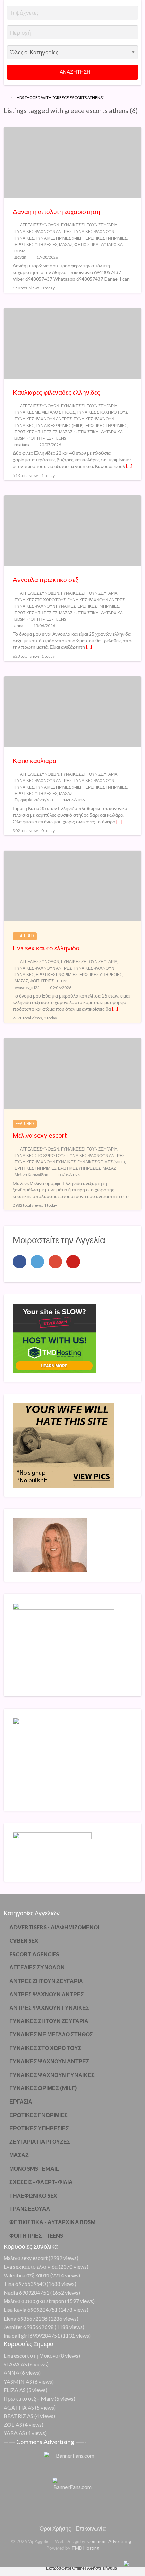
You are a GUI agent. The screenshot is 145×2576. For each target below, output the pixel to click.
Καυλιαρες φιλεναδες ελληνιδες (56, 392)
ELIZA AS (15, 2390)
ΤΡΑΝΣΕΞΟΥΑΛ (30, 2209)
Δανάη (20, 257)
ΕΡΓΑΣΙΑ (21, 2101)
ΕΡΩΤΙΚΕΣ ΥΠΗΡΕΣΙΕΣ (36, 244)
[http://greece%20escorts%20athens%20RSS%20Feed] (6, 119)
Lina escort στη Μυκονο (31, 2355)
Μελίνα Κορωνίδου (31, 1175)
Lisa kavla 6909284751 (31, 2310)
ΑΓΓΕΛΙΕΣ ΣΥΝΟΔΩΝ (40, 225)
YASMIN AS (18, 2381)
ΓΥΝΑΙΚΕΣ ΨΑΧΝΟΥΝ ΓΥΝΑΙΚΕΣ (45, 606)
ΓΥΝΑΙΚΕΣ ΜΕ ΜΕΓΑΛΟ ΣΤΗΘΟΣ (45, 412)
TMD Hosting (85, 2548)
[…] (129, 466)
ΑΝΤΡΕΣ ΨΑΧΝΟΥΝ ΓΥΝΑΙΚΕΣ (49, 2008)
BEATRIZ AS (19, 2416)
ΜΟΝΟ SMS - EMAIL (34, 2168)
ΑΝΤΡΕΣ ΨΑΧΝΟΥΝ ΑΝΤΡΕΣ (47, 1994)
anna (19, 626)
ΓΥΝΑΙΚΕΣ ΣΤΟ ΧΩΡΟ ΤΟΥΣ (102, 412)
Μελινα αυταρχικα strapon (34, 2301)
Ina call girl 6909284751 (32, 2336)
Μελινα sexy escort (40, 1135)
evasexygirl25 (27, 988)
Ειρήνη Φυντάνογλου (34, 800)
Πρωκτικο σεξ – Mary (29, 2399)
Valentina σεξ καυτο (26, 2275)
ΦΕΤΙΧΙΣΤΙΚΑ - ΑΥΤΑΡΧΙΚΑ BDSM (53, 2222)
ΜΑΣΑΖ (66, 244)
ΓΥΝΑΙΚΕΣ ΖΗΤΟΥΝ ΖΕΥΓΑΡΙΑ (89, 225)
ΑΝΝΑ (11, 2373)
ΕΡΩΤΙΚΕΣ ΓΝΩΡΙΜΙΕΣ (106, 238)
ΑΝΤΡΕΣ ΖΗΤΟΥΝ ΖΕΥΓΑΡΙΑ (46, 1981)
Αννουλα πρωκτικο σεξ (46, 579)
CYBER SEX (24, 1941)
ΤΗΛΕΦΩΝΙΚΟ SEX (33, 2195)
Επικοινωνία (91, 2528)
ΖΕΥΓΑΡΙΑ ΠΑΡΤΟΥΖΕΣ (40, 2141)
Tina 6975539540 (25, 2284)
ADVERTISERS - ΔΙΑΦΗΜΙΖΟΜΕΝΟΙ (54, 1927)
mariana (22, 445)
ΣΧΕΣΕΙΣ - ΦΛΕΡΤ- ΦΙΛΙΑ (41, 2182)
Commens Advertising (109, 2541)
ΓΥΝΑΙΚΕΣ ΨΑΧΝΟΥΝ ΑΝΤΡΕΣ (43, 231)
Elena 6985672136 (26, 2318)
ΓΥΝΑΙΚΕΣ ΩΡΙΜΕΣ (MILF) (60, 238)
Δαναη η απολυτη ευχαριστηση (57, 211)
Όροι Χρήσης (55, 2528)
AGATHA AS (19, 2407)
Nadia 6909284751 (26, 2292)
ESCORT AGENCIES (34, 1954)
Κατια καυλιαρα (35, 760)
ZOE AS (13, 2425)
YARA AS (14, 2433)
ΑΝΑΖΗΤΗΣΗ (75, 72)
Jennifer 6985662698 (29, 2327)
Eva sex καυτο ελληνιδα (46, 948)
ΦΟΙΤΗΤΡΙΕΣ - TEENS (47, 438)
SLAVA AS (15, 2364)
